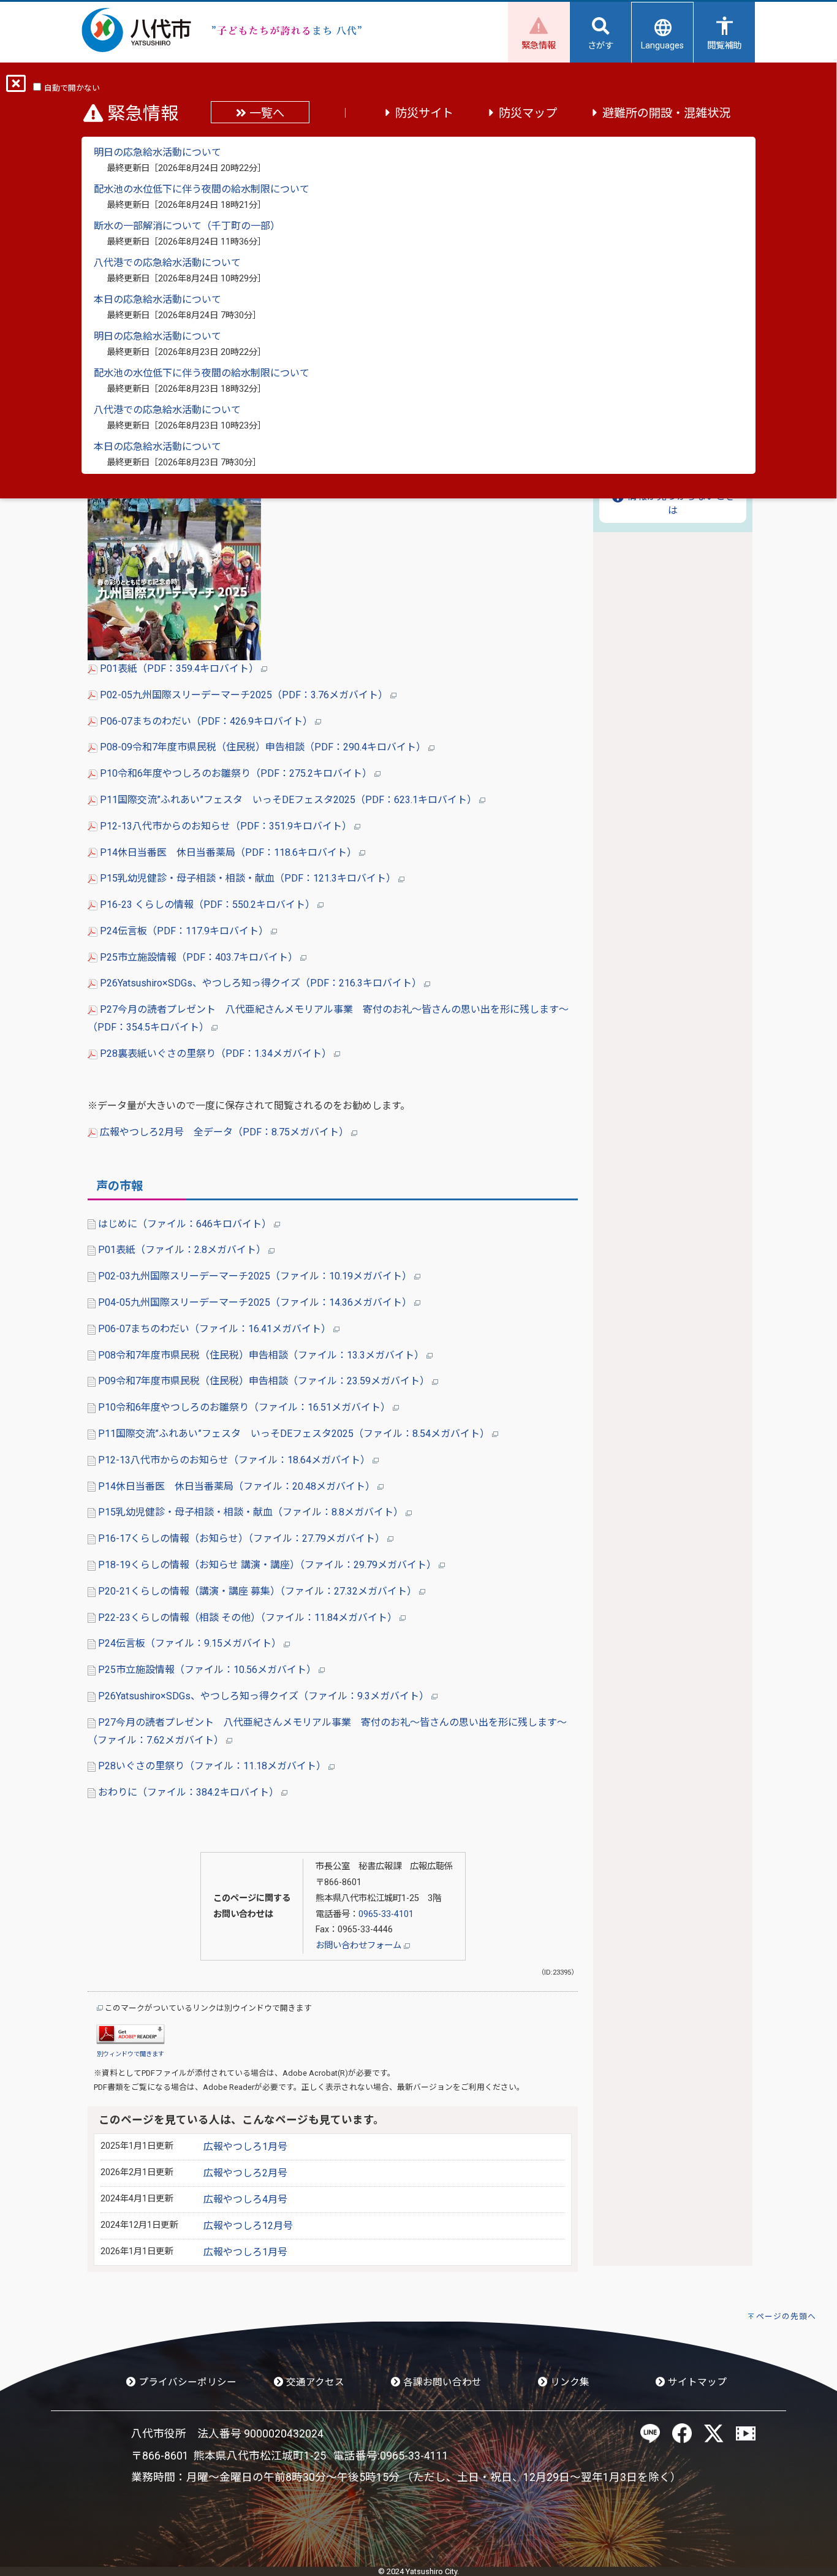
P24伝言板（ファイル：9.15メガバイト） (190, 1643)
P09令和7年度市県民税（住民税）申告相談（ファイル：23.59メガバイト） (264, 1381)
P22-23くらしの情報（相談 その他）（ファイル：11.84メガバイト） (248, 1618)
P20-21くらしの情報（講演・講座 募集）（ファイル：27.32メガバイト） (257, 1591)
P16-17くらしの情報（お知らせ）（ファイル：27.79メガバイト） (241, 1538)
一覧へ (265, 113)
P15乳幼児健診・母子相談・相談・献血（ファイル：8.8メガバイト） (251, 1512)
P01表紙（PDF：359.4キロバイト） (179, 669)
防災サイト (424, 113)
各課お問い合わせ (441, 2382)
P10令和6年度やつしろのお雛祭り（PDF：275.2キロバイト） (236, 773)
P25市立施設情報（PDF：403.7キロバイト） (199, 957)
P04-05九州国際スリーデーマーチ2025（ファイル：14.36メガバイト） (255, 1302)
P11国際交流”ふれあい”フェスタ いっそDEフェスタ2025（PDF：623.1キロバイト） (288, 800)
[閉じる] (16, 87)
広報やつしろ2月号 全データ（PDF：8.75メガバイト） (224, 1132)
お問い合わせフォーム (360, 1945)
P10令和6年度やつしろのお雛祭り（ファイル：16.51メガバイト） (244, 1407)
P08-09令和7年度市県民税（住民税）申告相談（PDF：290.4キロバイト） (263, 747)
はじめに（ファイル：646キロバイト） (185, 1224)
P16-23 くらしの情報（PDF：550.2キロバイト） (207, 905)
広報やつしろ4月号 (245, 2199)
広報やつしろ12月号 (248, 2226)
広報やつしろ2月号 (245, 2173)
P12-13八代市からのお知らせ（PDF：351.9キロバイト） (226, 826)
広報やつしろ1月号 (245, 2147)
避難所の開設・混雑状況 (666, 113)
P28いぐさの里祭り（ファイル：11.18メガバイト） (212, 1766)
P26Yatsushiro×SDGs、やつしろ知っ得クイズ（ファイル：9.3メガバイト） (263, 1696)
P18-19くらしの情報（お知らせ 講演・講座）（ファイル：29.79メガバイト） (267, 1565)
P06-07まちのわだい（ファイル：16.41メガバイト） (214, 1329)
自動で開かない (72, 88)
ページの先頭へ (786, 2316)
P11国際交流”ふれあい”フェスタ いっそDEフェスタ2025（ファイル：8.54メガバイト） (294, 1434)
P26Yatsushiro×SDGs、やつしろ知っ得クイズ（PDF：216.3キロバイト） (261, 983)
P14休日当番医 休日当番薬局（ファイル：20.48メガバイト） (237, 1486)
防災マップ (528, 113)
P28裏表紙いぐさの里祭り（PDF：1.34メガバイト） (216, 1054)
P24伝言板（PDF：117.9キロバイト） (184, 931)
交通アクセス (314, 2382)
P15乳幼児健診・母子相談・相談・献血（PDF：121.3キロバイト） (248, 878)
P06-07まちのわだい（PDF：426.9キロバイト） (206, 721)
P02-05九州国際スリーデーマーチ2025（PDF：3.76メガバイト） (244, 695)
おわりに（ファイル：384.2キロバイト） (188, 1792)
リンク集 (569, 2382)
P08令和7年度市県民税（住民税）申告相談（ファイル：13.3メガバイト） (261, 1355)
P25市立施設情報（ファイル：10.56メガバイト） (207, 1670)
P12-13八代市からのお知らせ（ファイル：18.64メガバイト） (234, 1460)
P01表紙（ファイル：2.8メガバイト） (182, 1250)
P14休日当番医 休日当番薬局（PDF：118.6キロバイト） (228, 852)
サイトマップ (696, 2382)
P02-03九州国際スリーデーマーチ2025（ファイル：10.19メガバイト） (255, 1276)
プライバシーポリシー (186, 2382)
